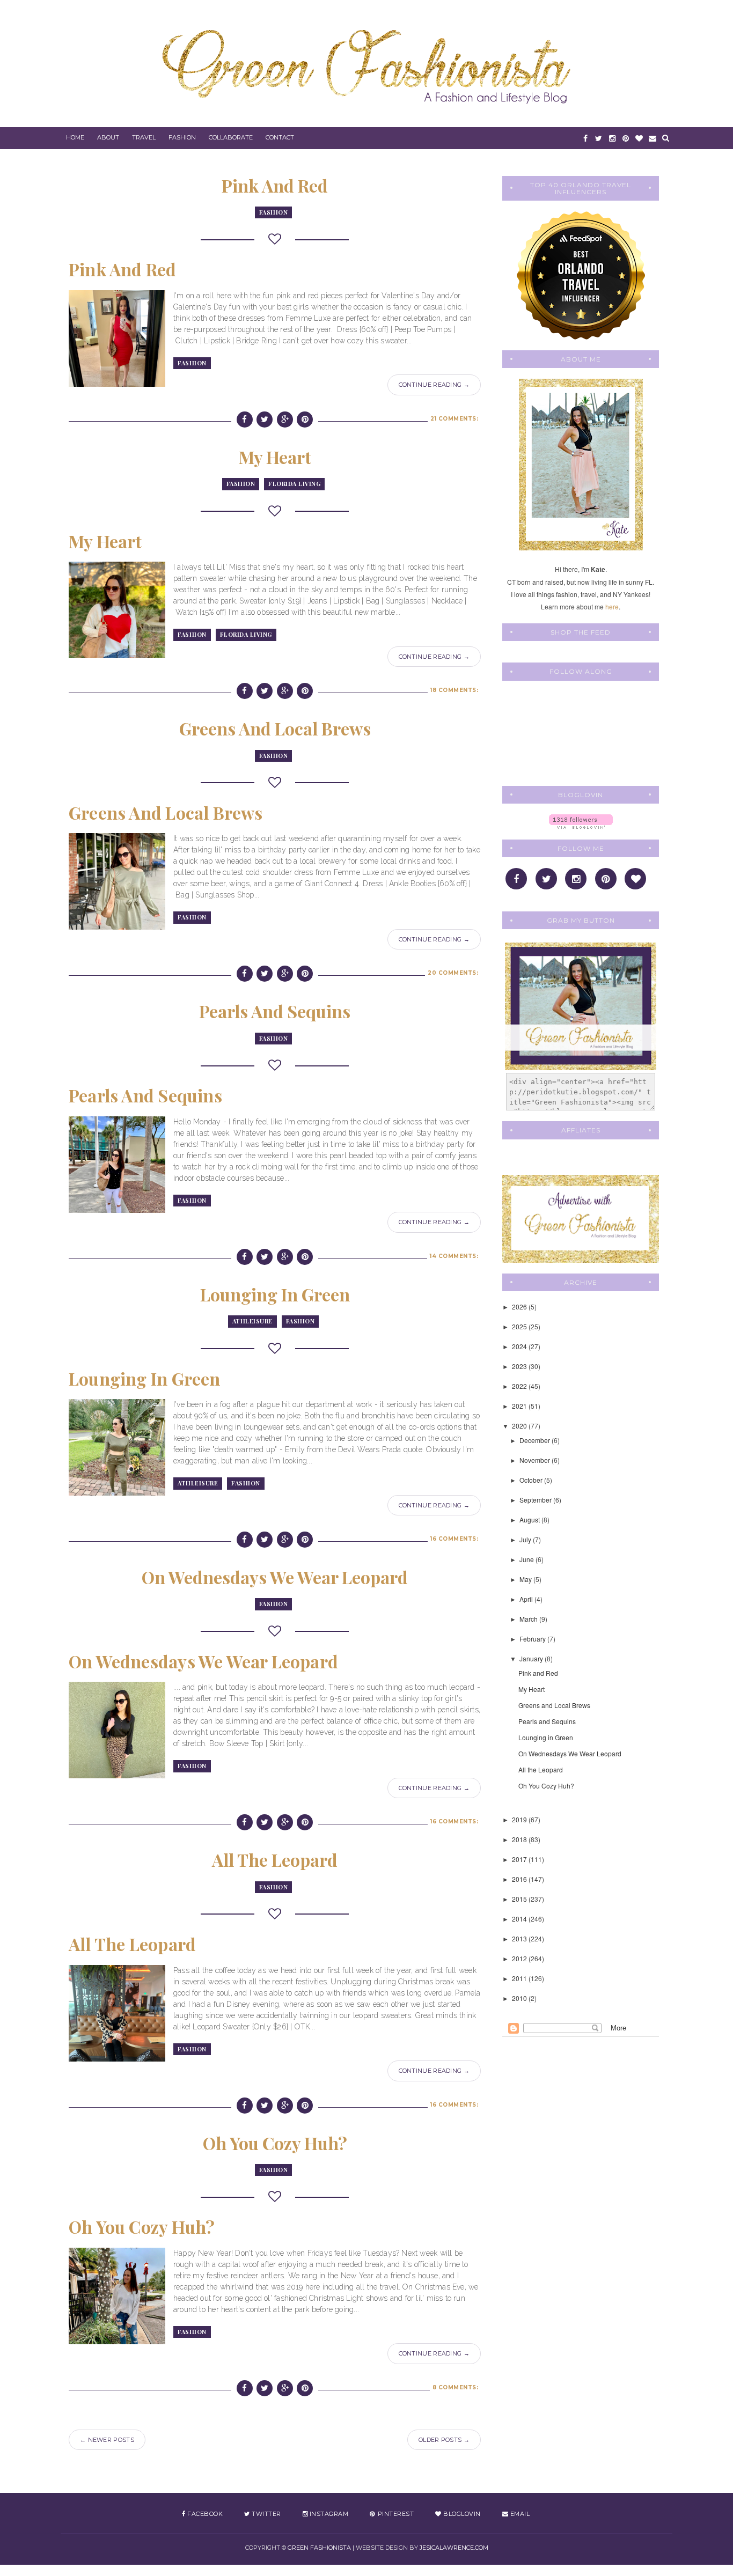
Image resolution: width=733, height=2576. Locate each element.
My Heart (275, 457)
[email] (652, 138)
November (536, 1460)
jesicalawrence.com (454, 2548)
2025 (520, 1326)
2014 (520, 1919)
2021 (520, 1406)
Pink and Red (275, 185)
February (533, 1639)
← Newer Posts (107, 2440)
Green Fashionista (319, 2548)
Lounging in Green (275, 1294)
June (527, 1559)
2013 (520, 1938)
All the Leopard (275, 1860)
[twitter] (599, 138)
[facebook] (585, 138)
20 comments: (453, 973)
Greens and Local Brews (275, 728)
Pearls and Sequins (275, 1011)
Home (75, 137)
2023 (520, 1366)
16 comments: (454, 1539)
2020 (520, 1426)
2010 (520, 1998)
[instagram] (612, 138)
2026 (520, 1307)
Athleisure (252, 1321)
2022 (520, 1386)
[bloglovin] (639, 138)
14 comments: (454, 1256)
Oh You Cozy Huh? (275, 2143)
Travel (144, 137)
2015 (520, 1899)
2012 (520, 1958)
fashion (274, 212)
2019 (520, 1819)
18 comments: (454, 690)
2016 (520, 1879)
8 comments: (456, 2387)
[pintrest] (625, 138)
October (532, 1480)
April (527, 1599)
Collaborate (231, 137)
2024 (520, 1346)
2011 (520, 1978)
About (108, 137)
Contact (280, 137)
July (526, 1539)
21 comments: (454, 419)
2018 (520, 1839)
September (536, 1500)
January (532, 1658)
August (530, 1519)
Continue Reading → (434, 385)
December (536, 1440)
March (529, 1619)
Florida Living (294, 484)
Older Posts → (444, 2440)
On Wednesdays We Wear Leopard (275, 1577)
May (526, 1579)
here (612, 606)
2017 (520, 1859)
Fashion (182, 137)
